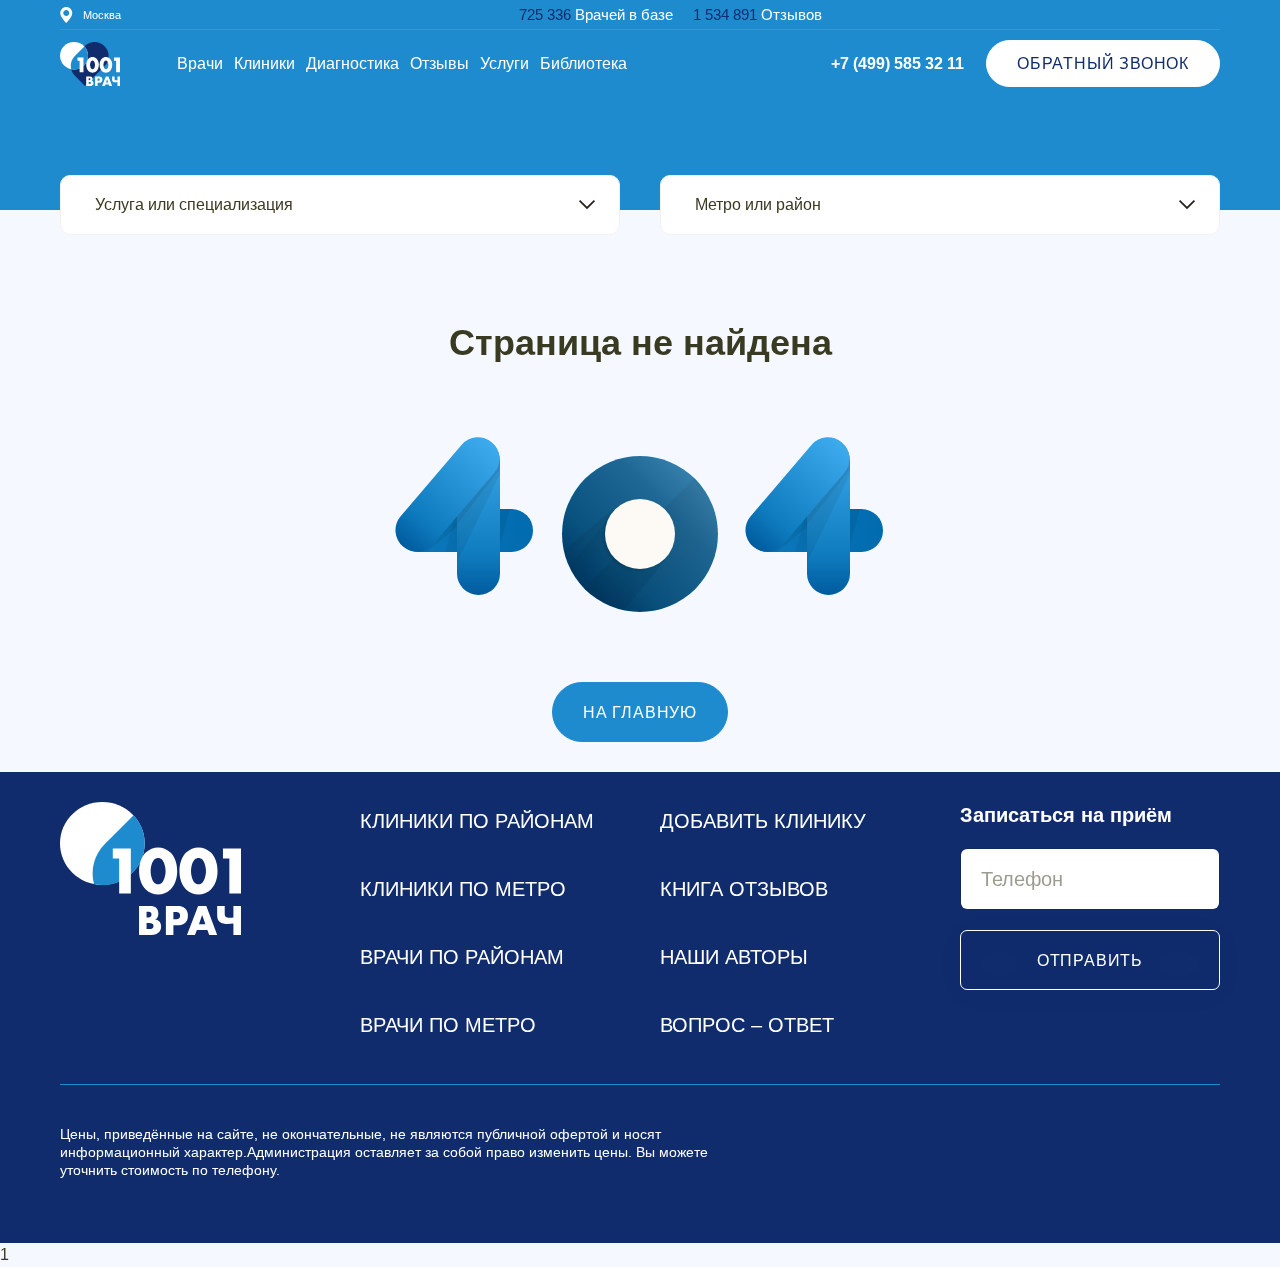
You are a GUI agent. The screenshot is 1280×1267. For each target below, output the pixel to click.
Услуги (504, 63)
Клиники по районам (477, 821)
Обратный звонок (1103, 63)
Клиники (264, 63)
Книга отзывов (744, 889)
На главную (640, 712)
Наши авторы (734, 957)
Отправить (1090, 960)
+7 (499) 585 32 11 (897, 63)
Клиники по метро (463, 889)
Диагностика (352, 63)
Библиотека (583, 63)
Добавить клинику (763, 821)
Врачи (200, 63)
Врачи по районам (462, 957)
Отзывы (439, 63)
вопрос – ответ (747, 1025)
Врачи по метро (448, 1025)
